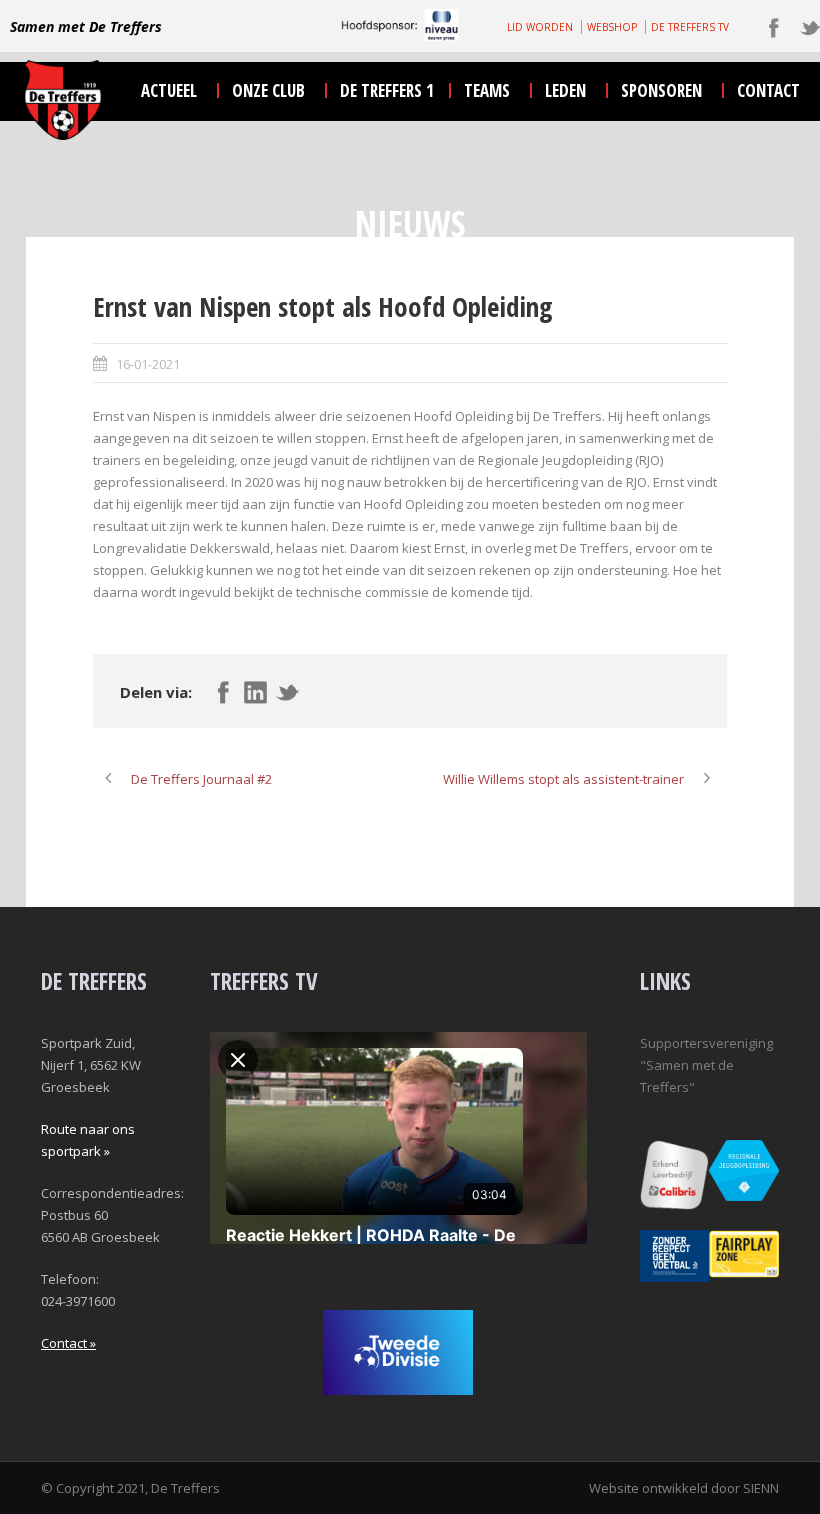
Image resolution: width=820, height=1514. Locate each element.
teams (487, 90)
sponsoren (661, 90)
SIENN (761, 1488)
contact (768, 90)
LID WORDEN (540, 27)
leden (565, 90)
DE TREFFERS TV (690, 27)
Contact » (68, 1343)
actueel (169, 90)
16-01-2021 (148, 364)
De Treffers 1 (387, 90)
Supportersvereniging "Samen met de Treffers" (706, 1065)
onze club (268, 90)
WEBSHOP (612, 27)
